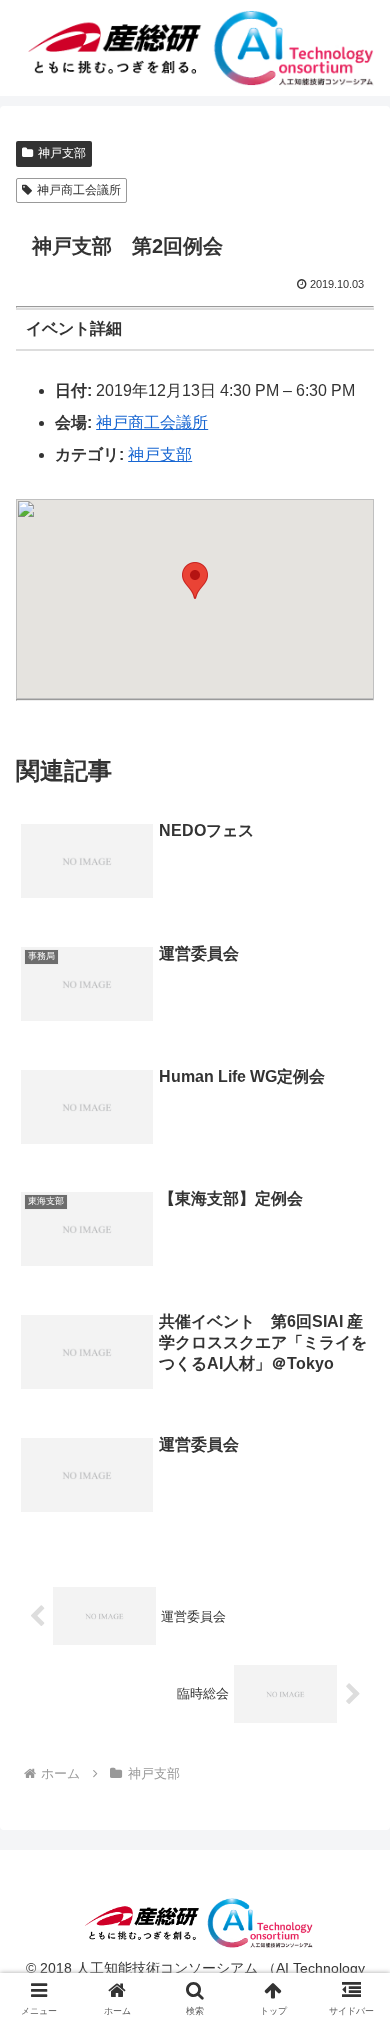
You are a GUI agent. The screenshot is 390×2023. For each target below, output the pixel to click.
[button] (195, 580)
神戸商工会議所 (79, 190)
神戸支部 (62, 153)
